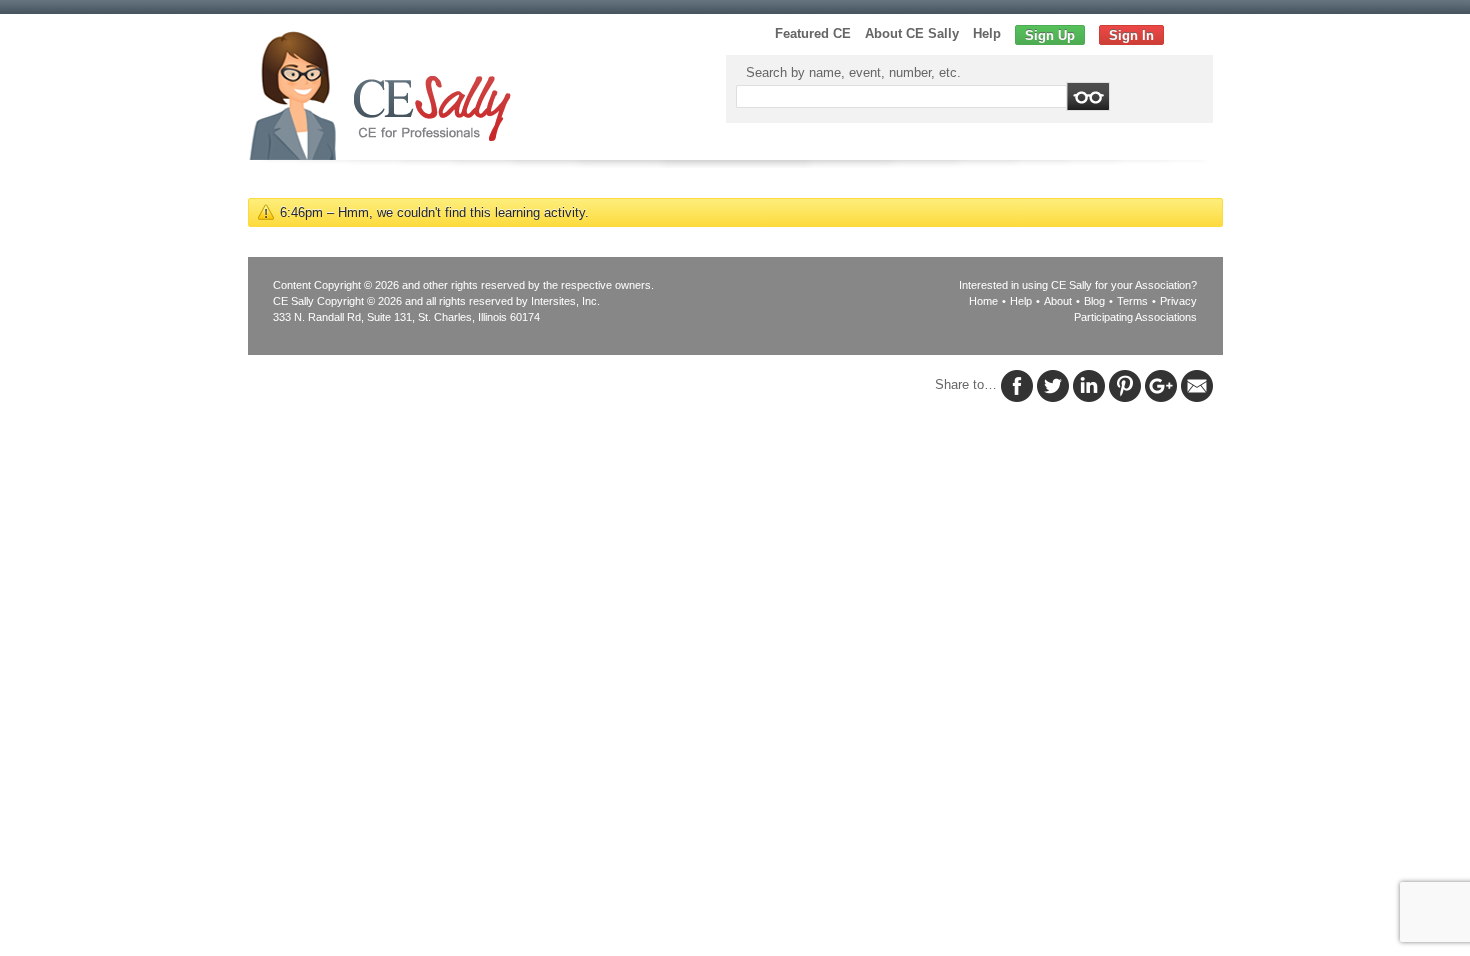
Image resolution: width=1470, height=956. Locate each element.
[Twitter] (1053, 385)
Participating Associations (1135, 317)
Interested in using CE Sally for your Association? (1078, 285)
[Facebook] (1017, 385)
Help (987, 33)
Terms (1132, 301)
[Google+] (1161, 385)
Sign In (1131, 35)
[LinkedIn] (1089, 385)
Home (983, 301)
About (1058, 301)
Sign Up (1050, 35)
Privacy (1178, 301)
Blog (1094, 301)
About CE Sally (912, 33)
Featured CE (813, 33)
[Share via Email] (1197, 385)
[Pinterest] (1125, 385)
